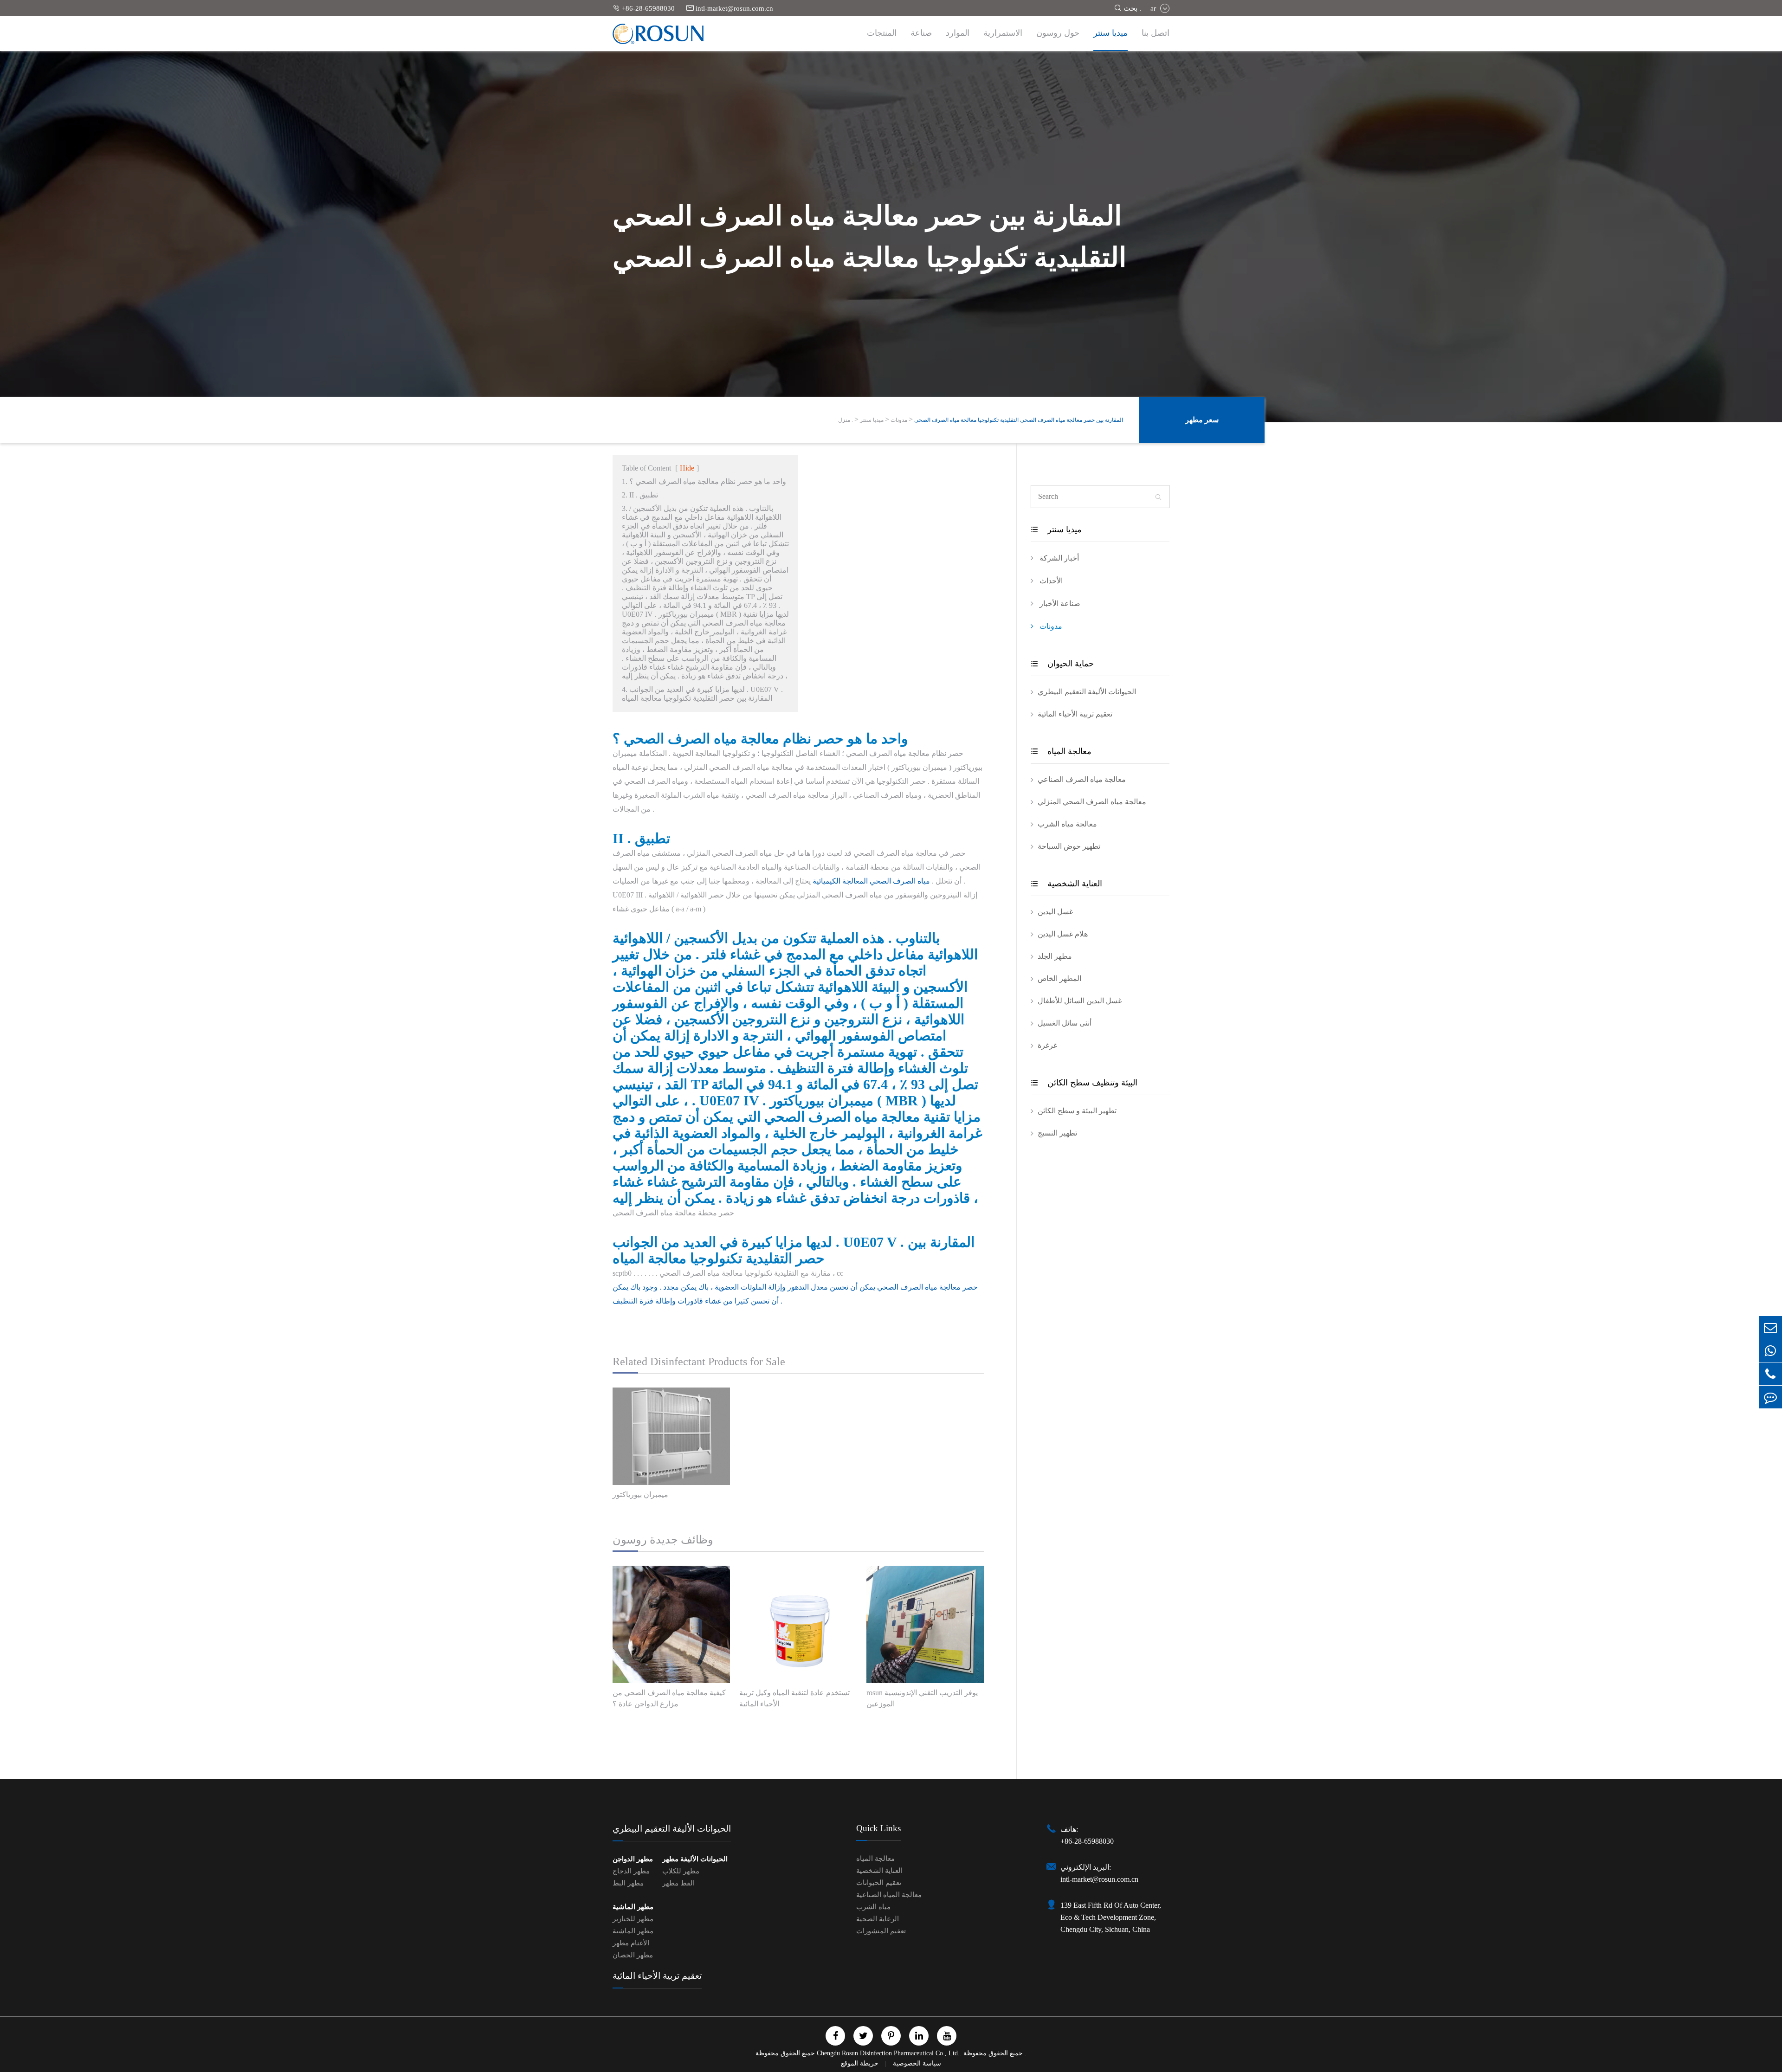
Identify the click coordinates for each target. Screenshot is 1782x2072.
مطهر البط (628, 1883)
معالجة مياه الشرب (1067, 824)
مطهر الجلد (1055, 956)
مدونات (899, 420)
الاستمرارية (1003, 33)
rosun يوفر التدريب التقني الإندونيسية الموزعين (922, 1698)
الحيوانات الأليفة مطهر (695, 1859)
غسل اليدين (1055, 912)
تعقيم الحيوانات (879, 1883)
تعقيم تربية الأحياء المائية (1075, 714)
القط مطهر (678, 1883)
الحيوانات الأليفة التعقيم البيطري (1087, 692)
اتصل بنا (1156, 33)
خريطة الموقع (861, 2063)
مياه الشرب (873, 1907)
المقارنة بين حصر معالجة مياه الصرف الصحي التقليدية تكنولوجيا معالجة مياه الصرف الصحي (1019, 420)
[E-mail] (1770, 1327)
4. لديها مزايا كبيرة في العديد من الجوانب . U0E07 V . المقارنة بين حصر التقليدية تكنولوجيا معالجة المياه (702, 694)
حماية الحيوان (1062, 664)
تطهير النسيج (1057, 1133)
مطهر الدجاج (631, 1871)
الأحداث (1050, 581)
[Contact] (1770, 1397)
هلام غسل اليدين (1063, 934)
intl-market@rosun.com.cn (730, 8)
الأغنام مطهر (631, 1943)
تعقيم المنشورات (881, 1931)
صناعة (921, 33)
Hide (687, 468)
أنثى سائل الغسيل (1065, 1023)
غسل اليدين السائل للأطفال (1080, 1001)
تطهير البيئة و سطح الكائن (1077, 1111)
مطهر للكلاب (681, 1871)
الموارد (958, 33)
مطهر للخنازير (633, 1919)
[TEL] (1770, 1374)
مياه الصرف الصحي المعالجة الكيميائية (871, 881)
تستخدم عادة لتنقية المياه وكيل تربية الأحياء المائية (794, 1698)
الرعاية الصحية (878, 1919)
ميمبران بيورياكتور (640, 1494)
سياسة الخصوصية (917, 2063)
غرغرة (1047, 1045)
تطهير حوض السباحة (1069, 846)
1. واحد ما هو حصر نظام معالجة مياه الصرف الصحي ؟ (704, 481)
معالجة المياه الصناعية (889, 1895)
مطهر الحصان (633, 1955)
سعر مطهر (1202, 420)
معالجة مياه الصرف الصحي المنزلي (1092, 802)
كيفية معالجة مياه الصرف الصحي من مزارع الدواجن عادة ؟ (669, 1698)
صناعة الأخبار (1059, 604)
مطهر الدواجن (633, 1859)
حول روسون (1058, 33)
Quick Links (878, 1828)
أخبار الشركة (1058, 558)
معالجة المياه (1061, 751)
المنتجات (882, 33)
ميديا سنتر (1111, 33)
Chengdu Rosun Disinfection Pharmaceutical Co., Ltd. (888, 2053)
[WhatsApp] (1770, 1351)
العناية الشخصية (1066, 884)
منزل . (846, 420)
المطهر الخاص (1059, 978)
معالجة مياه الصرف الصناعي (1082, 779)
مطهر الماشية (633, 1907)
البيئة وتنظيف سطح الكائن (1084, 1083)
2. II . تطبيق (640, 495)
